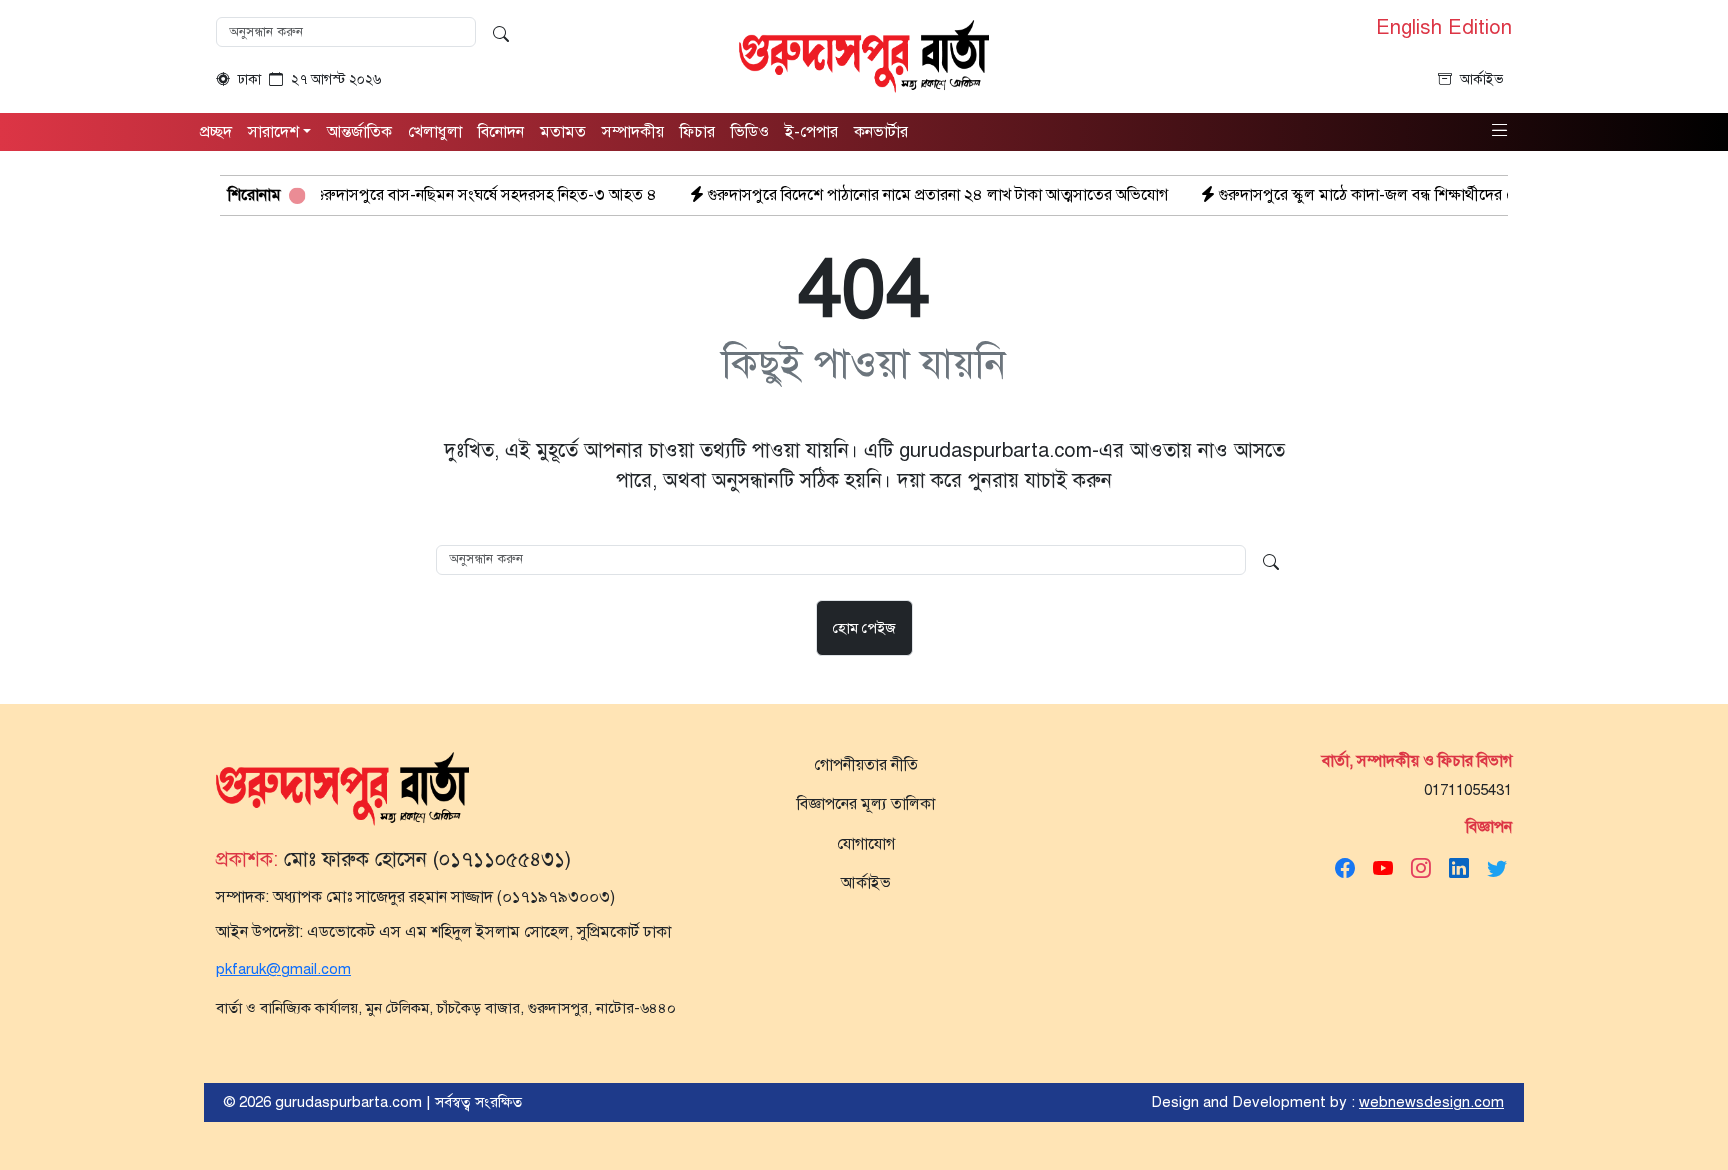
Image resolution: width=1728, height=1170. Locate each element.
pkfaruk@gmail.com (283, 969)
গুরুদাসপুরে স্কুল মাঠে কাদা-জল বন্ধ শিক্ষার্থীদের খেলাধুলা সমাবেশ (1369, 195)
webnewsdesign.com (1431, 1102)
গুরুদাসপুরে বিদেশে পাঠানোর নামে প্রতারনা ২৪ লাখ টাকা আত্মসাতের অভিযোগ (892, 195)
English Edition (1444, 28)
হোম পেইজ (864, 628)
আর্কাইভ (1482, 79)
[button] (1500, 130)
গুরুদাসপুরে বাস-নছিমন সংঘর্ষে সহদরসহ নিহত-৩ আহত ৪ (440, 195)
